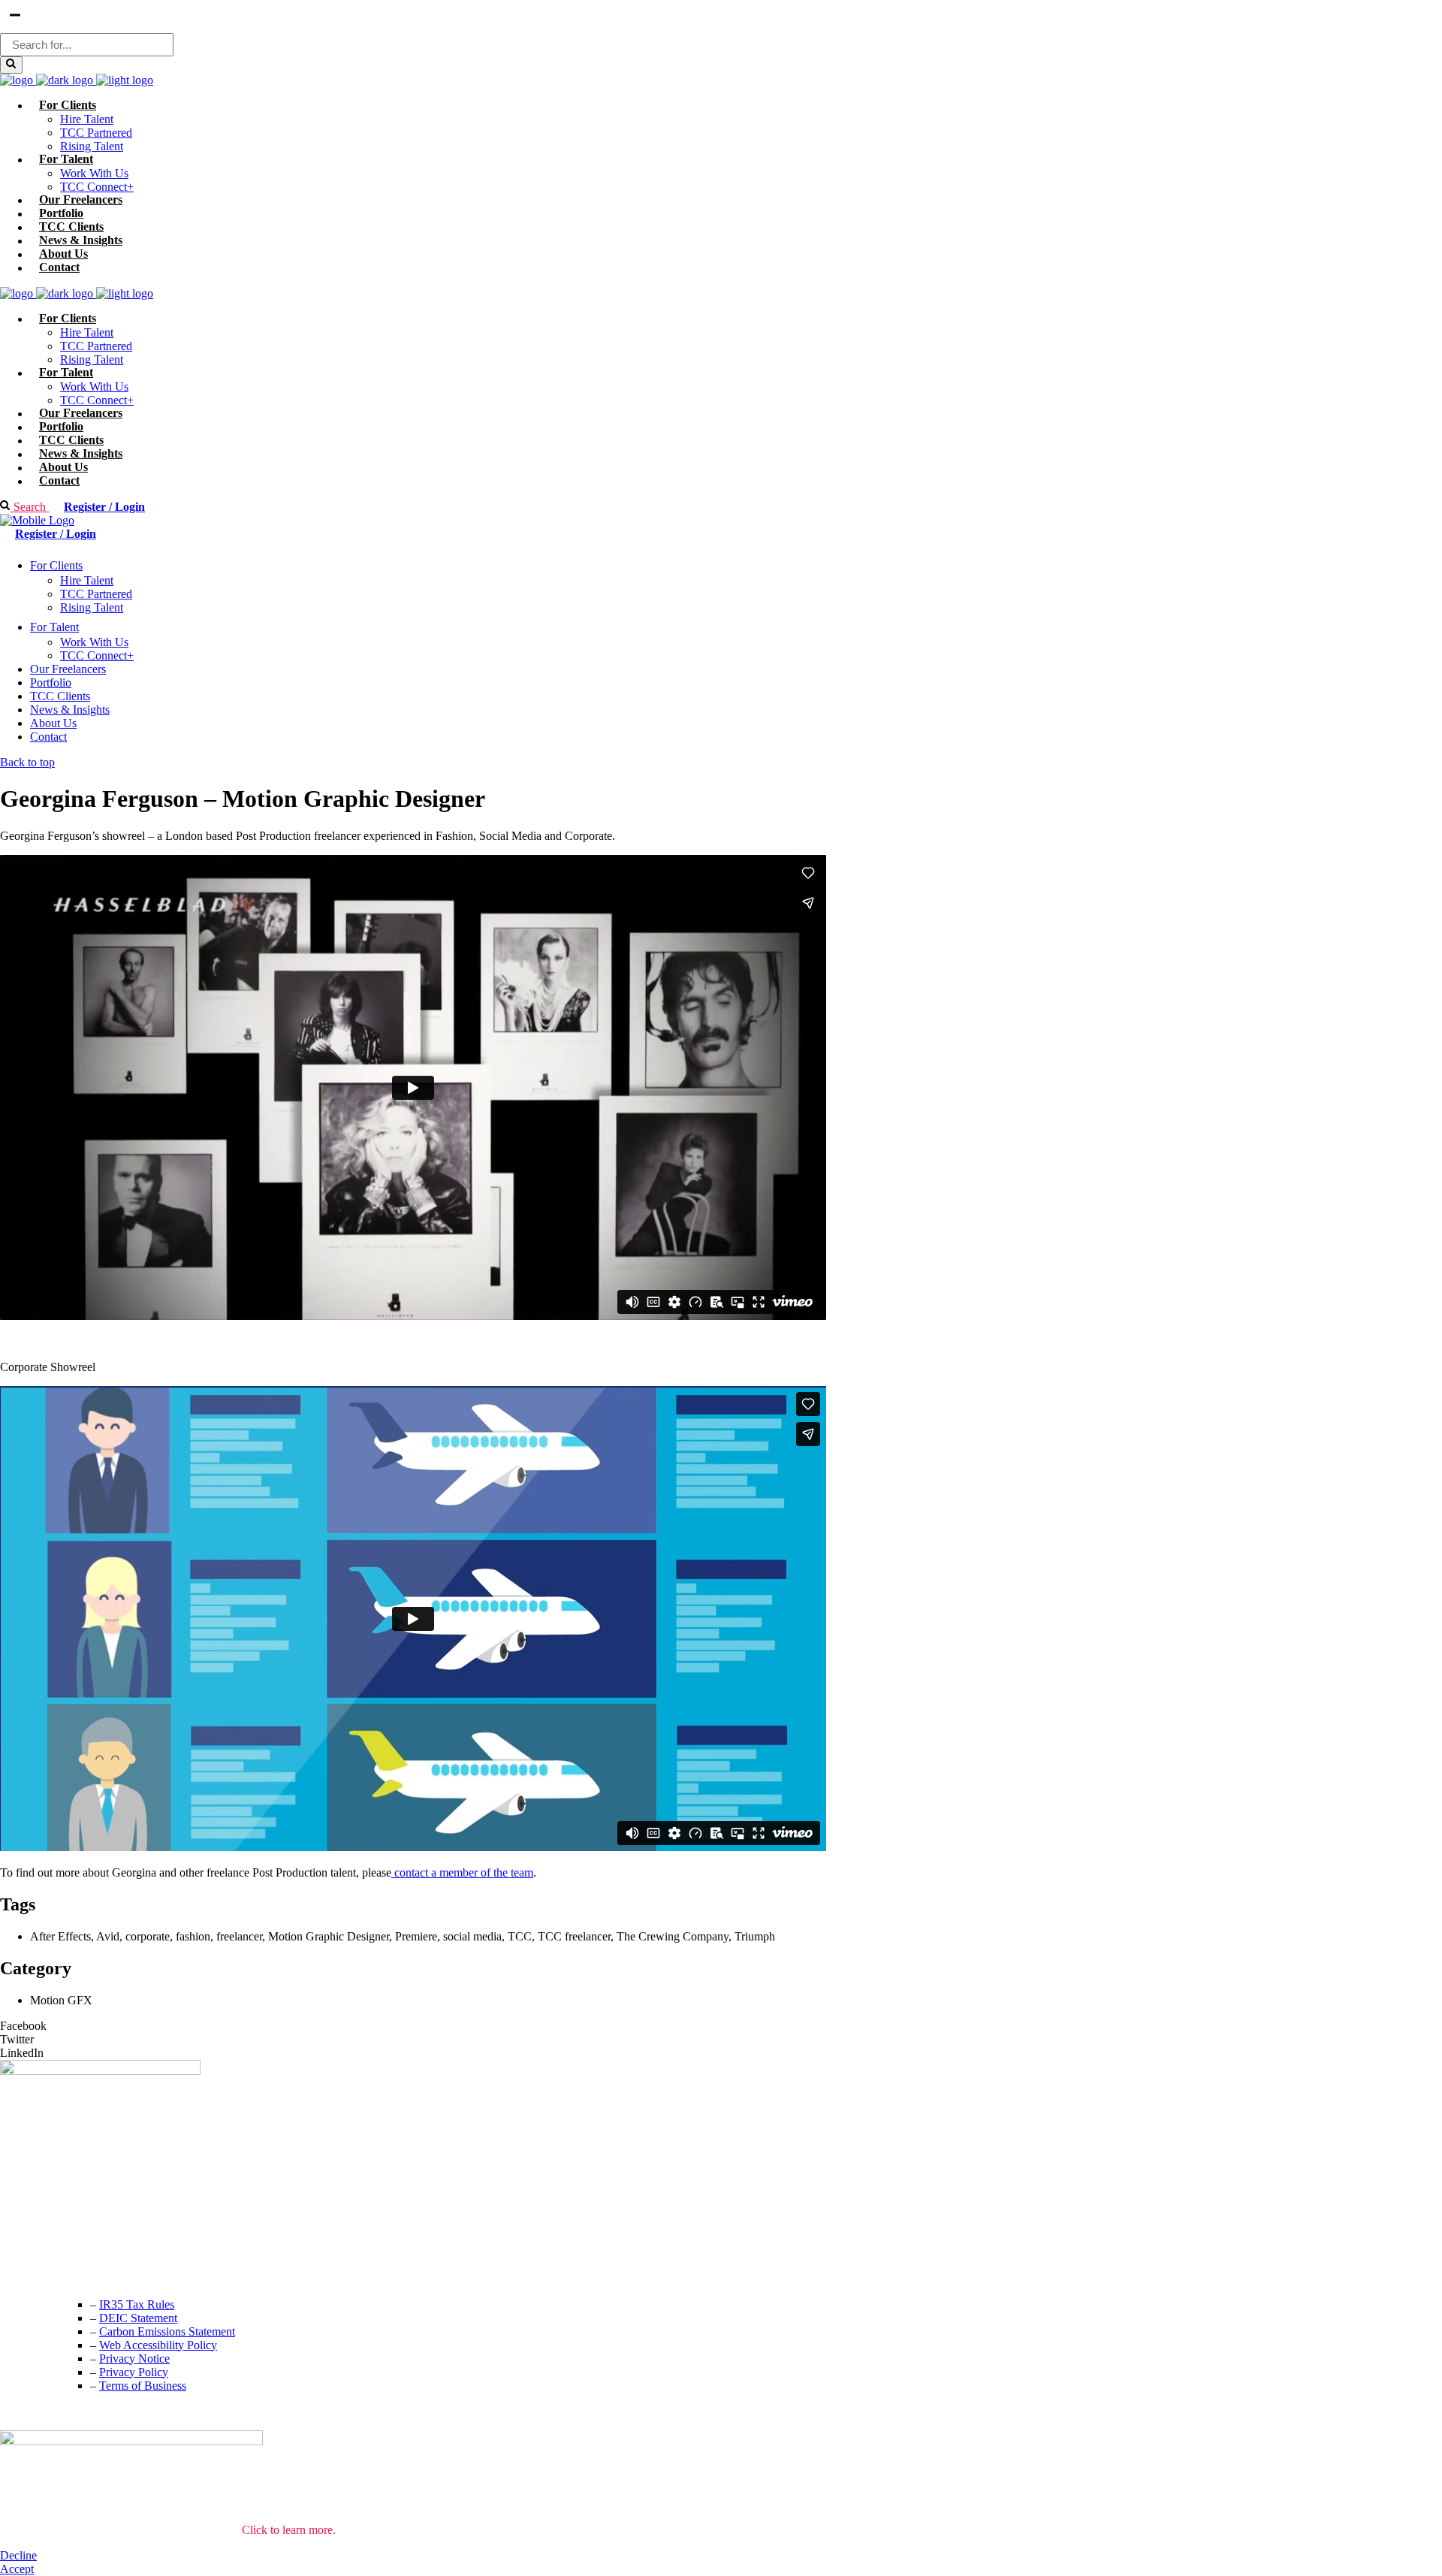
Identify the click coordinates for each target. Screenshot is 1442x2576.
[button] (721, 2026)
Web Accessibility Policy (158, 2345)
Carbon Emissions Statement (167, 2331)
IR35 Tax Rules (137, 2304)
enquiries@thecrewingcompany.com (86, 2274)
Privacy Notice (134, 2359)
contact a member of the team (462, 1872)
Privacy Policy (134, 2372)
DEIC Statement (138, 2318)
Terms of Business (143, 2386)
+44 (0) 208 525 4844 (52, 2244)
